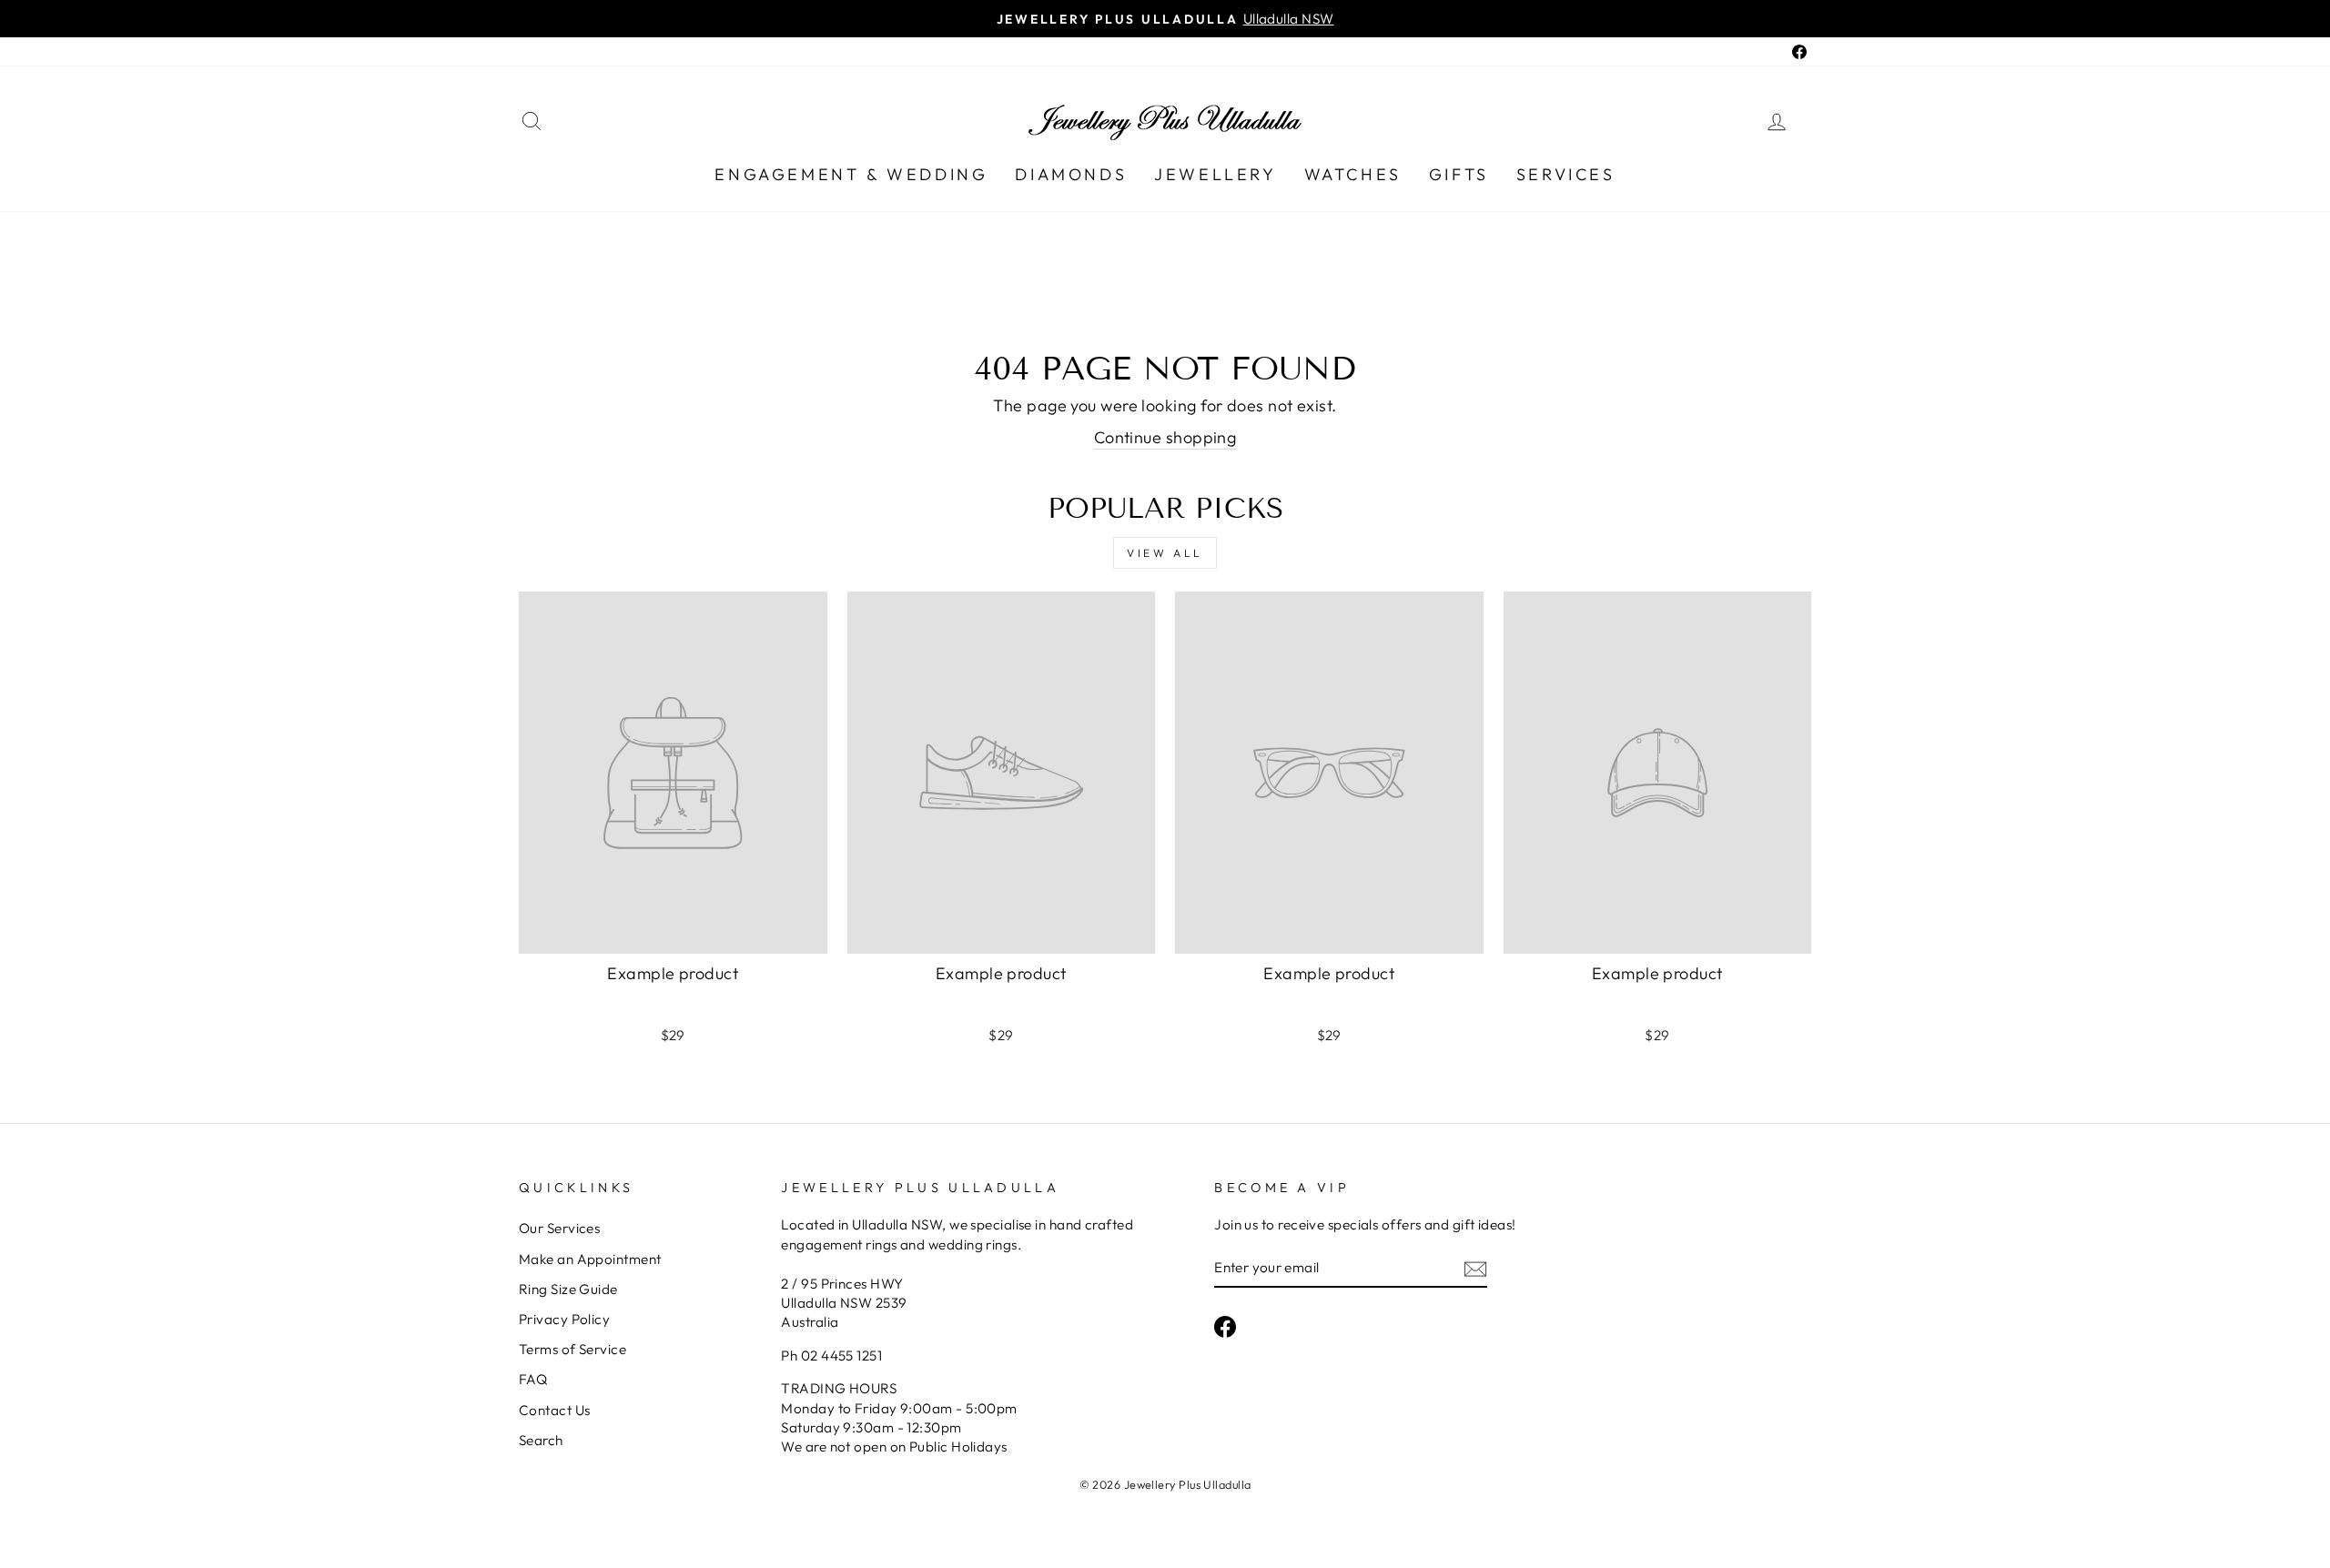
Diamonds (1071, 174)
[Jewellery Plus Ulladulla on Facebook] (1225, 1326)
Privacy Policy (564, 1319)
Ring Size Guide (568, 1289)
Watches (1353, 174)
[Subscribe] (1475, 1268)
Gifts (1459, 174)
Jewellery (1215, 174)
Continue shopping (1165, 437)
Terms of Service (572, 1349)
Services (1566, 174)
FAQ (533, 1379)
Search (541, 1440)
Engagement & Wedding (851, 174)
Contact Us (555, 1410)
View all (1165, 553)
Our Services (559, 1228)
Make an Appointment (590, 1259)
